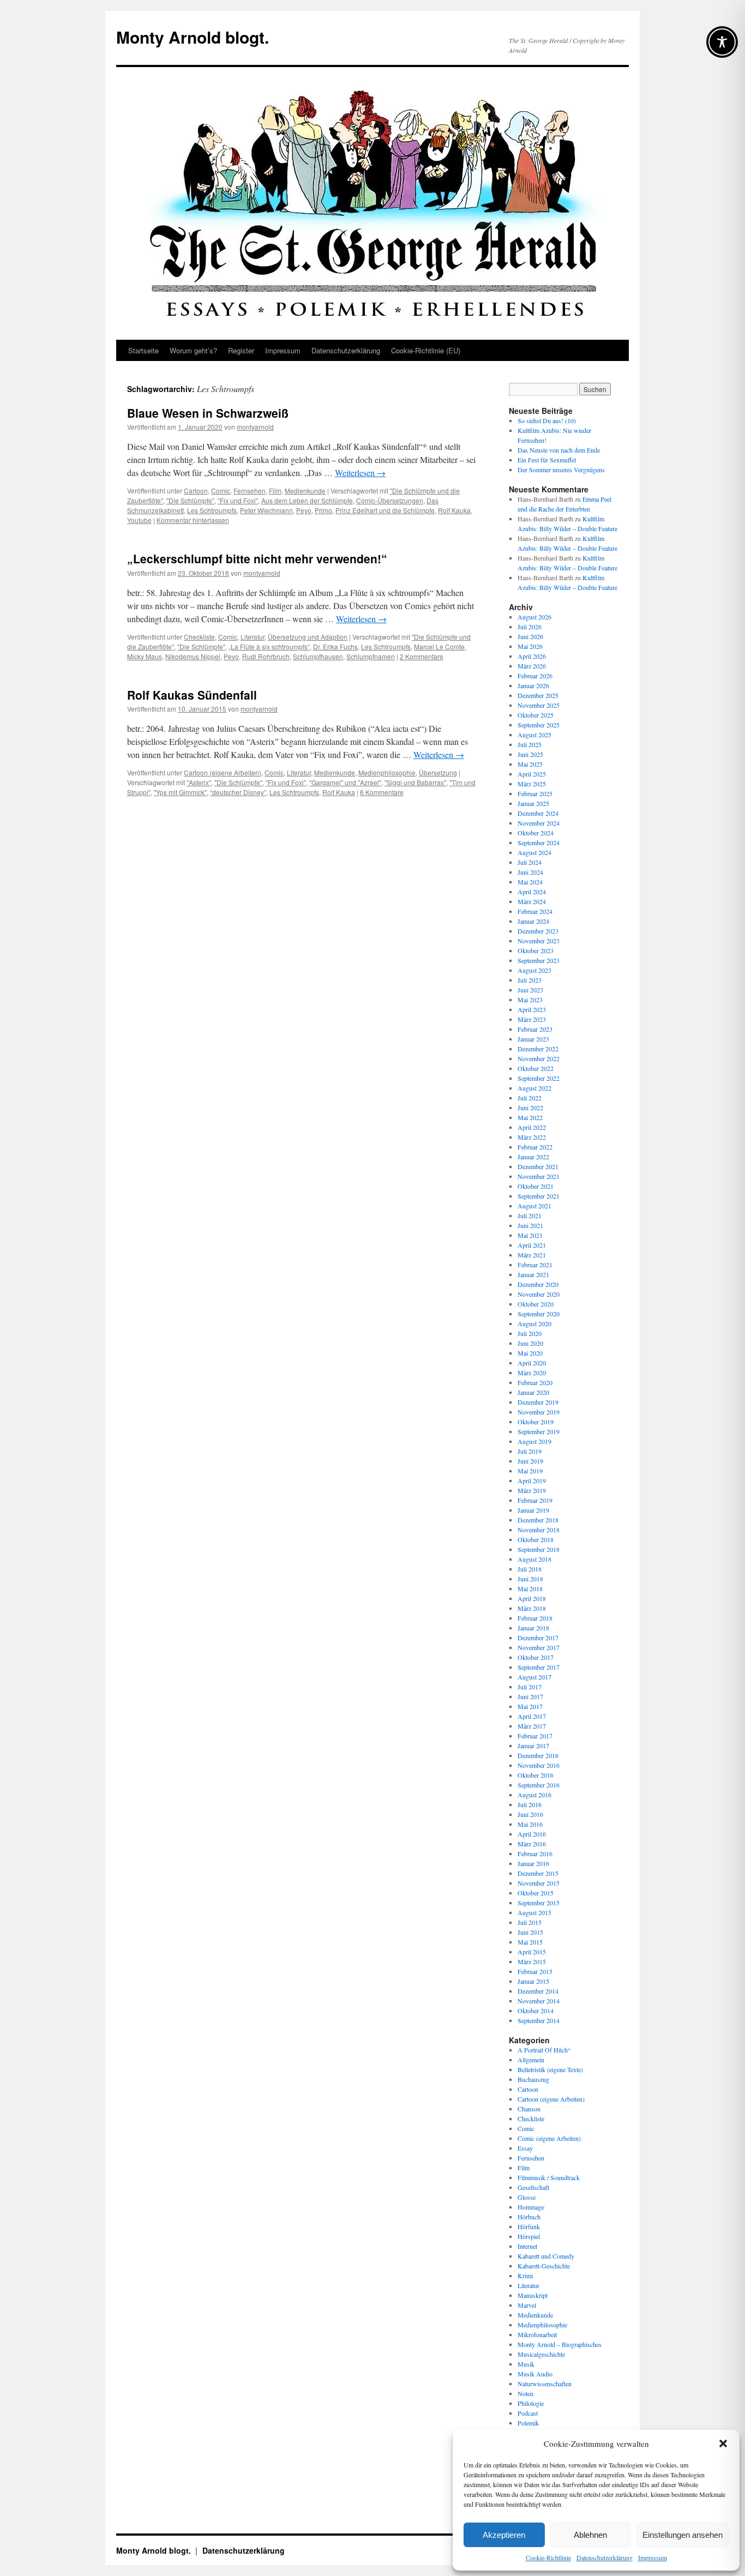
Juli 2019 (530, 1451)
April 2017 (532, 1716)
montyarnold (255, 427)
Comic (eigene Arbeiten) (549, 2138)
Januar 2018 (533, 1628)
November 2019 (539, 1412)
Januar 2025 (533, 803)
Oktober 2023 (536, 950)
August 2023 (534, 970)
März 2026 (532, 666)
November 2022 (539, 1058)
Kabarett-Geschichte (544, 2266)
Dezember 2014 (538, 1991)
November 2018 (539, 1530)
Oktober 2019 (536, 1422)
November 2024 (539, 823)
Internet (527, 2246)
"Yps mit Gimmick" (180, 792)
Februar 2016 (535, 1853)
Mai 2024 (530, 882)
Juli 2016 (530, 1804)
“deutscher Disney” (238, 792)
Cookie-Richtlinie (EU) (426, 350)
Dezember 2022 (538, 1049)
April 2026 (532, 656)
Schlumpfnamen (371, 656)
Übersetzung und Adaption (308, 637)
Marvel (527, 2305)
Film (275, 490)
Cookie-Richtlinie (548, 2557)
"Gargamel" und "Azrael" (345, 782)
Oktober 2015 (536, 1893)
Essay (525, 2148)
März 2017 (532, 1726)
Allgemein (531, 2060)
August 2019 (534, 1441)
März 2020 (532, 1373)
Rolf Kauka (454, 510)
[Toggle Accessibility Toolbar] (722, 42)
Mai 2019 (530, 1471)
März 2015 (532, 1961)
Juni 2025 (530, 754)
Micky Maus (145, 656)
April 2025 (532, 774)
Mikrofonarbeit (537, 2334)
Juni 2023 (530, 990)
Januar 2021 (533, 1274)
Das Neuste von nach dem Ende (559, 450)
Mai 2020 (530, 1353)
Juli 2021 (530, 1215)
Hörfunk (529, 2226)
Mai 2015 (530, 1942)
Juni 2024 (530, 872)
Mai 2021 (530, 1235)
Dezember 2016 (538, 1755)
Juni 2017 (530, 1696)
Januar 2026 (533, 685)
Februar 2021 (535, 1265)
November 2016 (539, 1765)
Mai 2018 (530, 1588)
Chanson (529, 2109)
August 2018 (534, 1559)
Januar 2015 (533, 1981)
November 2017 (539, 1647)
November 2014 (539, 2001)
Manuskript (533, 2295)
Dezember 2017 (538, 1638)
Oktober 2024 (536, 833)
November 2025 (539, 705)
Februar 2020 (535, 1382)
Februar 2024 (535, 911)
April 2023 (532, 1009)
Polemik (528, 2423)
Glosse (527, 2197)
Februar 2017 (535, 1736)
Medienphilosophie (387, 772)
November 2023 (539, 941)
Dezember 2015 (538, 1873)
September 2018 (539, 1549)
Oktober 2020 (536, 1304)
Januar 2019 (533, 1510)
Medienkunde (305, 490)
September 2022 (539, 1078)
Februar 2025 (535, 793)
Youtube (139, 520)
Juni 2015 (530, 1932)
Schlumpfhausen (318, 656)
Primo (323, 510)
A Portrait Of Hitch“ (544, 2050)
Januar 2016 (533, 1863)
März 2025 (532, 784)
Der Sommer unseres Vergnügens (561, 470)
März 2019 (532, 1490)
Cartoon (196, 490)
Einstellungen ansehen (683, 2535)
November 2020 (539, 1294)
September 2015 (539, 1903)
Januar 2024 (533, 921)
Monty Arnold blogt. (193, 37)
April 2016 (532, 1834)
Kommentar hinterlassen (193, 520)
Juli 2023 (530, 980)
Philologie (531, 2403)
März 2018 (532, 1608)
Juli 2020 (530, 1333)
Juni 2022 (530, 1108)
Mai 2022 (530, 1117)
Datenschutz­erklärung (605, 2557)
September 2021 (539, 1196)
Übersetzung (438, 772)
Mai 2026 (530, 646)
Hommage (531, 2207)
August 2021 (534, 1206)
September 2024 (539, 842)
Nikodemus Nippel (193, 656)
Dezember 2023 (538, 931)
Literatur (253, 637)
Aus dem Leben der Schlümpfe (307, 500)
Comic (221, 490)
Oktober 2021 (536, 1186)
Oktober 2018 (536, 1539)
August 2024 (534, 852)
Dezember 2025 (538, 695)
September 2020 (539, 1314)
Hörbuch (529, 2217)
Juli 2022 (530, 1098)
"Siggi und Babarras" (415, 782)
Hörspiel (529, 2236)
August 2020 (534, 1323)
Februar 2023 (535, 1029)
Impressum (653, 2557)
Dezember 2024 (538, 813)
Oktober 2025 (536, 715)
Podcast (528, 2413)
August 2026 (534, 617)
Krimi (525, 2276)
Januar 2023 (533, 1039)
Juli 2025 (530, 744)
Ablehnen (590, 2535)
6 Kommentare (382, 792)
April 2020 (532, 1363)
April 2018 (532, 1598)
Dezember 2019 (538, 1402)
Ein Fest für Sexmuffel (547, 460)
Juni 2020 (530, 1343)
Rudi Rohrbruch (266, 656)
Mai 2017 (530, 1706)
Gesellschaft (533, 2187)
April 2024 (532, 892)
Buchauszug (533, 2079)
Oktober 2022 (536, 1068)
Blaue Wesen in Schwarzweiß (208, 413)
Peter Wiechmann (266, 510)
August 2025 (534, 735)
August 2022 (534, 1088)
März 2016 (532, 1844)
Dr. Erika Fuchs (335, 646)
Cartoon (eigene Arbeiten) (223, 772)
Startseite (143, 350)
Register (241, 350)
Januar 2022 (533, 1157)
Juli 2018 (530, 1569)
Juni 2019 (530, 1461)
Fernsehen (250, 490)
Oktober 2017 (536, 1657)
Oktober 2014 (536, 2011)
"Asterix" (199, 782)
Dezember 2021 (538, 1166)
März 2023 (532, 1019)
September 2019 (539, 1431)
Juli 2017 (530, 1687)
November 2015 (539, 1883)
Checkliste (199, 637)
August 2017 (534, 1677)
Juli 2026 (530, 627)
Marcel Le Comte (439, 646)
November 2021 (539, 1176)
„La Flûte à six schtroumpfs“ (269, 646)
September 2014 (539, 2020)
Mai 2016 (530, 1824)
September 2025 (539, 725)
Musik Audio (535, 2374)
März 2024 (532, 901)
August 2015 (534, 1912)
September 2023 (539, 960)
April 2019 (532, 1480)
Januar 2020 (533, 1392)
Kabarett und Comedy (546, 2256)
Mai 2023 (530, 1000)
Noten (525, 2393)
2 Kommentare (422, 656)
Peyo (304, 510)
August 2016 (534, 1795)
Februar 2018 (535, 1618)
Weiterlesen (360, 473)
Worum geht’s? (193, 350)
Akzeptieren (504, 2535)
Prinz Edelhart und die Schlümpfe (385, 510)
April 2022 (532, 1127)
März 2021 (532, 1255)
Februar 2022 (535, 1147)
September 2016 (539, 1785)
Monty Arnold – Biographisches (560, 2344)
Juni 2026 (530, 636)
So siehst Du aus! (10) (547, 420)
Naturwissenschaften (545, 2384)
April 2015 (532, 1952)
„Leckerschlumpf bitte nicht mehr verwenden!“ (257, 558)
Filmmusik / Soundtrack (549, 2177)
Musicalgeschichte (541, 2354)
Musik (526, 2364)
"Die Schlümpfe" (190, 500)
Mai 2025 (530, 764)
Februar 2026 (535, 676)
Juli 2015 (530, 1922)
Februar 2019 (535, 1500)
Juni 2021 (530, 1225)
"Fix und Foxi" (238, 500)
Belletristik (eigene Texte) (550, 2069)
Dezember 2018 (538, 1520)
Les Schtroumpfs (212, 510)
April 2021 (532, 1245)
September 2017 (539, 1667)
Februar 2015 (535, 1971)
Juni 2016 (530, 1814)
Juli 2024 (530, 862)
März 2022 (532, 1137)
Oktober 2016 (536, 1775)
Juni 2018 (530, 1579)
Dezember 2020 (538, 1284)
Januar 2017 (533, 1746)
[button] (723, 2443)
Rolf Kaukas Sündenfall (192, 695)
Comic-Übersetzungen (390, 500)
